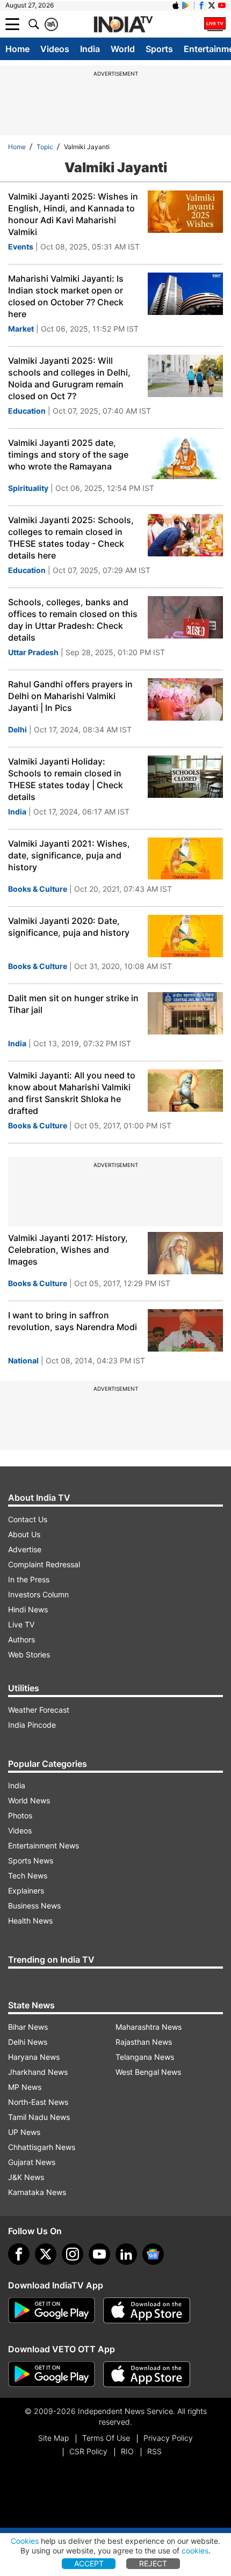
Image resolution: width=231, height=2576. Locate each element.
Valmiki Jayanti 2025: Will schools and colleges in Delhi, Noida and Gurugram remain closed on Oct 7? (69, 378)
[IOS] (176, 5)
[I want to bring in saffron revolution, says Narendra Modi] (185, 1330)
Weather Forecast (39, 1710)
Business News (34, 1906)
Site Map (53, 2438)
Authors (21, 1639)
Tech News (28, 1876)
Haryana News (34, 2057)
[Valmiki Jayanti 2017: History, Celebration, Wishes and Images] (185, 1253)
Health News (30, 1921)
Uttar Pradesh (33, 652)
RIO (127, 2451)
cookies (195, 2551)
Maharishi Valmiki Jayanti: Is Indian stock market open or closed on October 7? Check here (66, 296)
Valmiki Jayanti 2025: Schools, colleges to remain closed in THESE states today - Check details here (71, 538)
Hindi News (28, 1609)
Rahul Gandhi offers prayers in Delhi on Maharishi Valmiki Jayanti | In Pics (70, 696)
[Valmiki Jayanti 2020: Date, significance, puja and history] (185, 936)
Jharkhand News (38, 2072)
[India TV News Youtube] (222, 5)
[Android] (186, 5)
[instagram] (73, 2254)
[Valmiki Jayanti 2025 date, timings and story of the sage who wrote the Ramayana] (185, 458)
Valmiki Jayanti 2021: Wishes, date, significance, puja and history (69, 855)
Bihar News (28, 2027)
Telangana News (145, 2057)
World (123, 49)
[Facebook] (19, 2254)
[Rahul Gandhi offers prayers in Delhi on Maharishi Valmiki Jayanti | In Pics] (185, 699)
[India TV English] (123, 25)
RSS (154, 2451)
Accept (89, 2563)
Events (21, 247)
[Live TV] (215, 24)
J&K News (26, 2177)
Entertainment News (44, 1845)
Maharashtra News (149, 2027)
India (90, 49)
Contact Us (28, 1519)
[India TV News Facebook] (201, 5)
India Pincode (32, 1725)
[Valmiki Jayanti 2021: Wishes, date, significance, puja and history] (185, 859)
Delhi (17, 729)
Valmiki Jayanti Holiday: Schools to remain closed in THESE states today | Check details (66, 779)
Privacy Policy (168, 2438)
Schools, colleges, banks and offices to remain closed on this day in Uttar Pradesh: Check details (73, 620)
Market (21, 329)
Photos (20, 1815)
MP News (25, 2087)
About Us (24, 1534)
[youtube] (99, 2254)
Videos (55, 49)
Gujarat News (32, 2162)
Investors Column (38, 1594)
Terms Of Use (106, 2438)
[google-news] (153, 2254)
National (23, 1360)
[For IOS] (147, 2374)
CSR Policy (88, 2451)
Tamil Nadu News (39, 2117)
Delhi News (28, 2042)
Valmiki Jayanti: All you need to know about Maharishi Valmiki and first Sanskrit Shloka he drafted (72, 1093)
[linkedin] (126, 2254)
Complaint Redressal (44, 1564)
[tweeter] (46, 2254)
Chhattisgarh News (42, 2147)
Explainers (26, 1891)
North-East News (38, 2102)
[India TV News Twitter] (212, 5)
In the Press (29, 1579)
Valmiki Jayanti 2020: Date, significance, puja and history (69, 927)
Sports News (31, 1861)
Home (17, 49)
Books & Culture (38, 889)
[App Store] (147, 2310)
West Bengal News (148, 2072)
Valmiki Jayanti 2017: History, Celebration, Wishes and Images (68, 1250)
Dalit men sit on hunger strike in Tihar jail (73, 1004)
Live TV (21, 1624)
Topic (45, 147)
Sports (159, 49)
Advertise (25, 1549)
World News (29, 1800)
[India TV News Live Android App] (52, 2310)
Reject (153, 2563)
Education (27, 411)
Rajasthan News (144, 2042)
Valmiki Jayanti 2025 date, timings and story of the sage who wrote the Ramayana (68, 454)
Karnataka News (37, 2192)
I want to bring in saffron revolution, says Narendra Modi (73, 1321)
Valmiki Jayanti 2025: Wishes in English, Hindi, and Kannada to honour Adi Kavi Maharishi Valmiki (73, 214)
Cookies (25, 2541)
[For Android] (52, 2374)
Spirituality (28, 488)
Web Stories (29, 1654)
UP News (24, 2132)
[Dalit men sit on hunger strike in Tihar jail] (185, 1013)
